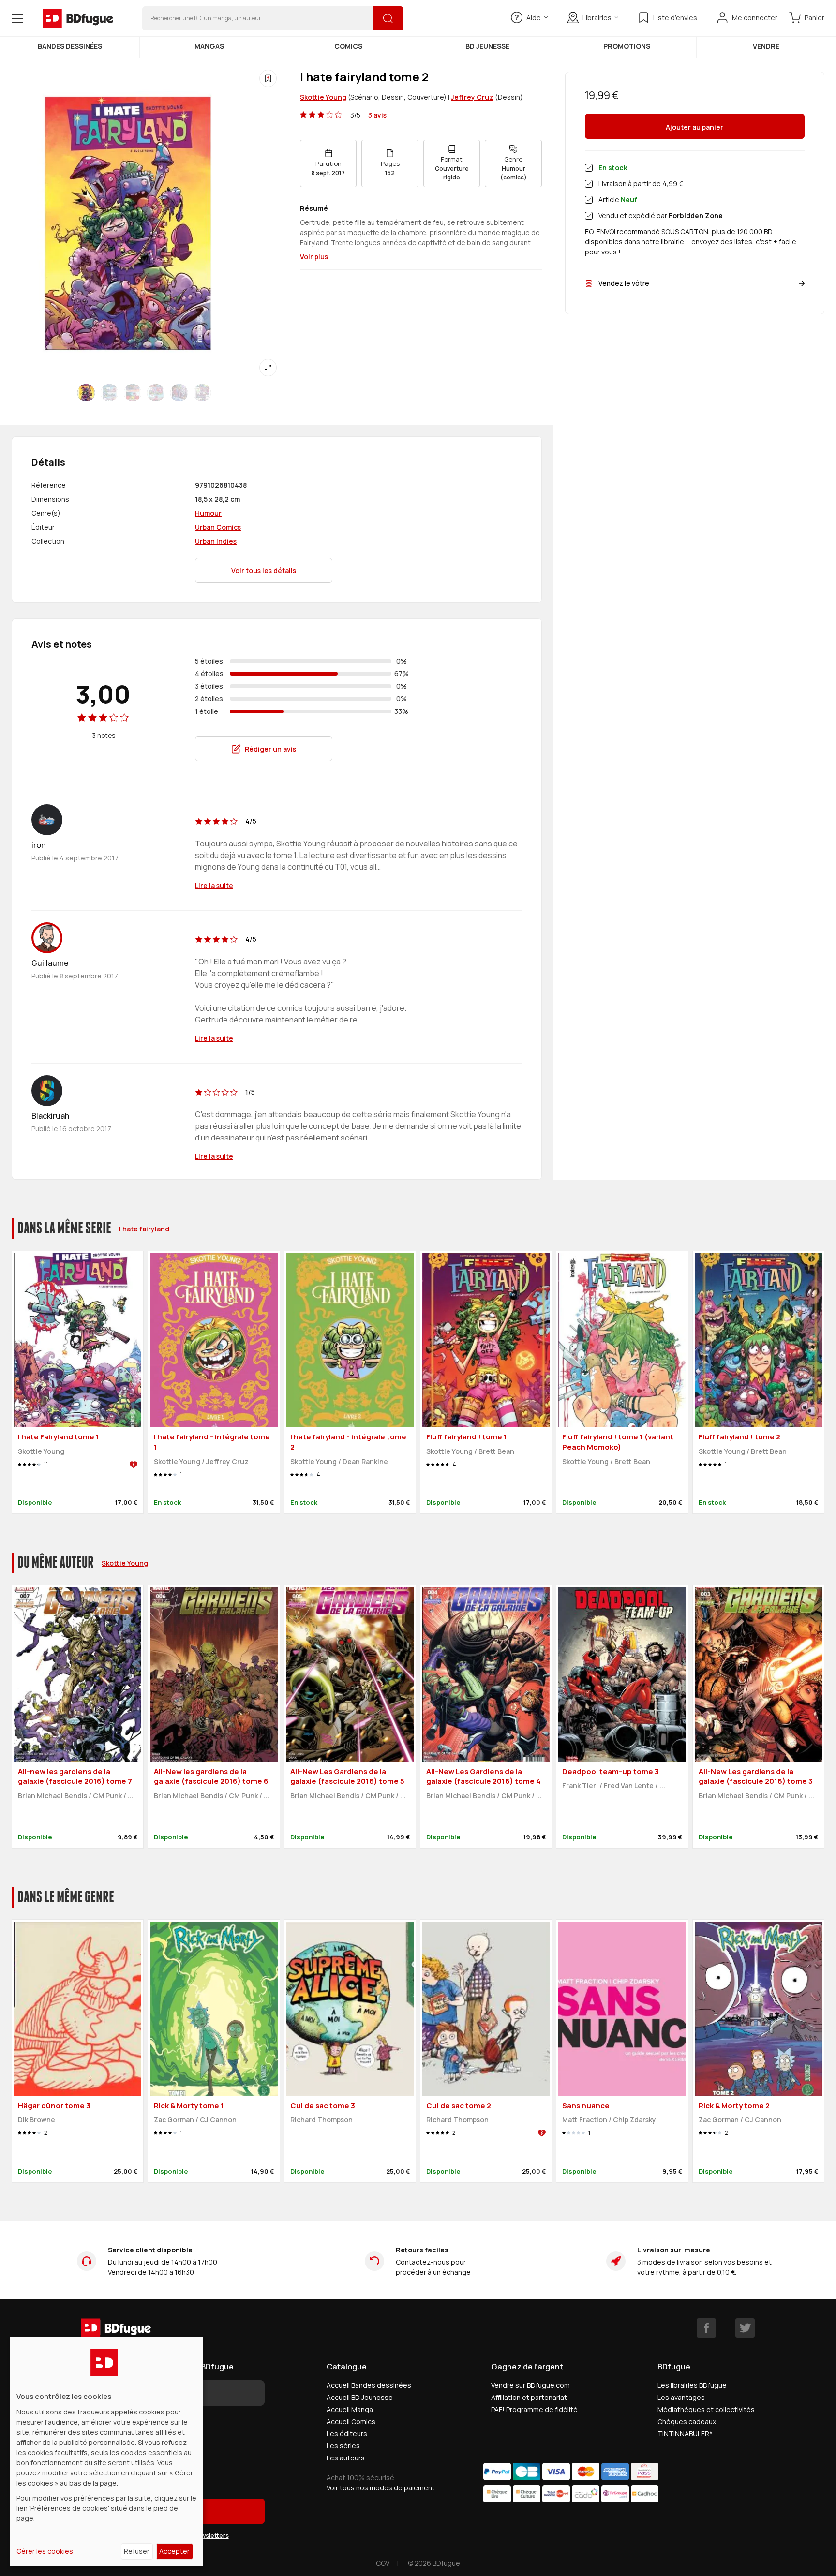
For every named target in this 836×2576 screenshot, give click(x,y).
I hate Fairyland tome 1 (59, 1437)
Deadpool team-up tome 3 (611, 1771)
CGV (383, 2563)
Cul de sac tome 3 (323, 2106)
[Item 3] (156, 393)
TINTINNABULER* (685, 2434)
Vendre (766, 46)
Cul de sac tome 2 (459, 2106)
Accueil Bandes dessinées (369, 2385)
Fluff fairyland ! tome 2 (739, 1437)
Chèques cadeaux (687, 2421)
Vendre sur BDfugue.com (530, 2385)
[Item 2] (133, 393)
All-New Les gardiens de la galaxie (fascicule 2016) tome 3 (756, 1777)
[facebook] (706, 2328)
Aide (534, 18)
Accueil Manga (350, 2409)
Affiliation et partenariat (529, 2397)
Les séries (343, 2446)
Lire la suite (214, 885)
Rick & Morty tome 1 (189, 2106)
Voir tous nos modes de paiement (381, 2488)
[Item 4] (179, 393)
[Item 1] (109, 393)
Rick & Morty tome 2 (734, 2106)
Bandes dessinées (70, 46)
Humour (208, 513)
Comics (348, 46)
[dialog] (106, 2451)
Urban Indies (216, 541)
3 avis (377, 115)
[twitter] (745, 2328)
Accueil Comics (351, 2421)
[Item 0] (86, 393)
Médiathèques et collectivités (706, 2409)
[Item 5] (202, 393)
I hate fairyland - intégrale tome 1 (212, 1442)
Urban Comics (218, 527)
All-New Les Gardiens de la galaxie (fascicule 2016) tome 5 (347, 1777)
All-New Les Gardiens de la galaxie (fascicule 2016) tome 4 (484, 1777)
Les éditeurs (347, 2434)
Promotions (627, 46)
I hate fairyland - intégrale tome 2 (348, 1442)
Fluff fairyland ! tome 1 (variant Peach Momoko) (618, 1442)
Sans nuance (586, 2106)
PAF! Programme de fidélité (534, 2409)
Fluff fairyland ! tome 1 (467, 1437)
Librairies (597, 18)
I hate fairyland (144, 1229)
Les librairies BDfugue (692, 2385)
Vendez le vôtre (624, 283)
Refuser (137, 2551)
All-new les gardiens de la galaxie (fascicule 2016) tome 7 (75, 1777)
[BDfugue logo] (78, 18)
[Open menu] (17, 18)
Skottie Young (323, 97)
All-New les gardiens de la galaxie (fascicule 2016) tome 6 (211, 1777)
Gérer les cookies (45, 2551)
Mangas (209, 46)
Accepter (174, 2551)
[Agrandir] (268, 368)
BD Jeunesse (487, 46)
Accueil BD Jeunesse (360, 2397)
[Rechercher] (388, 18)
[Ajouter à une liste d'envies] (268, 78)
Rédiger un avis (270, 749)
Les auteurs (346, 2458)
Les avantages (681, 2397)
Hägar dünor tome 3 (54, 2106)
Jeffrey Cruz (472, 97)
